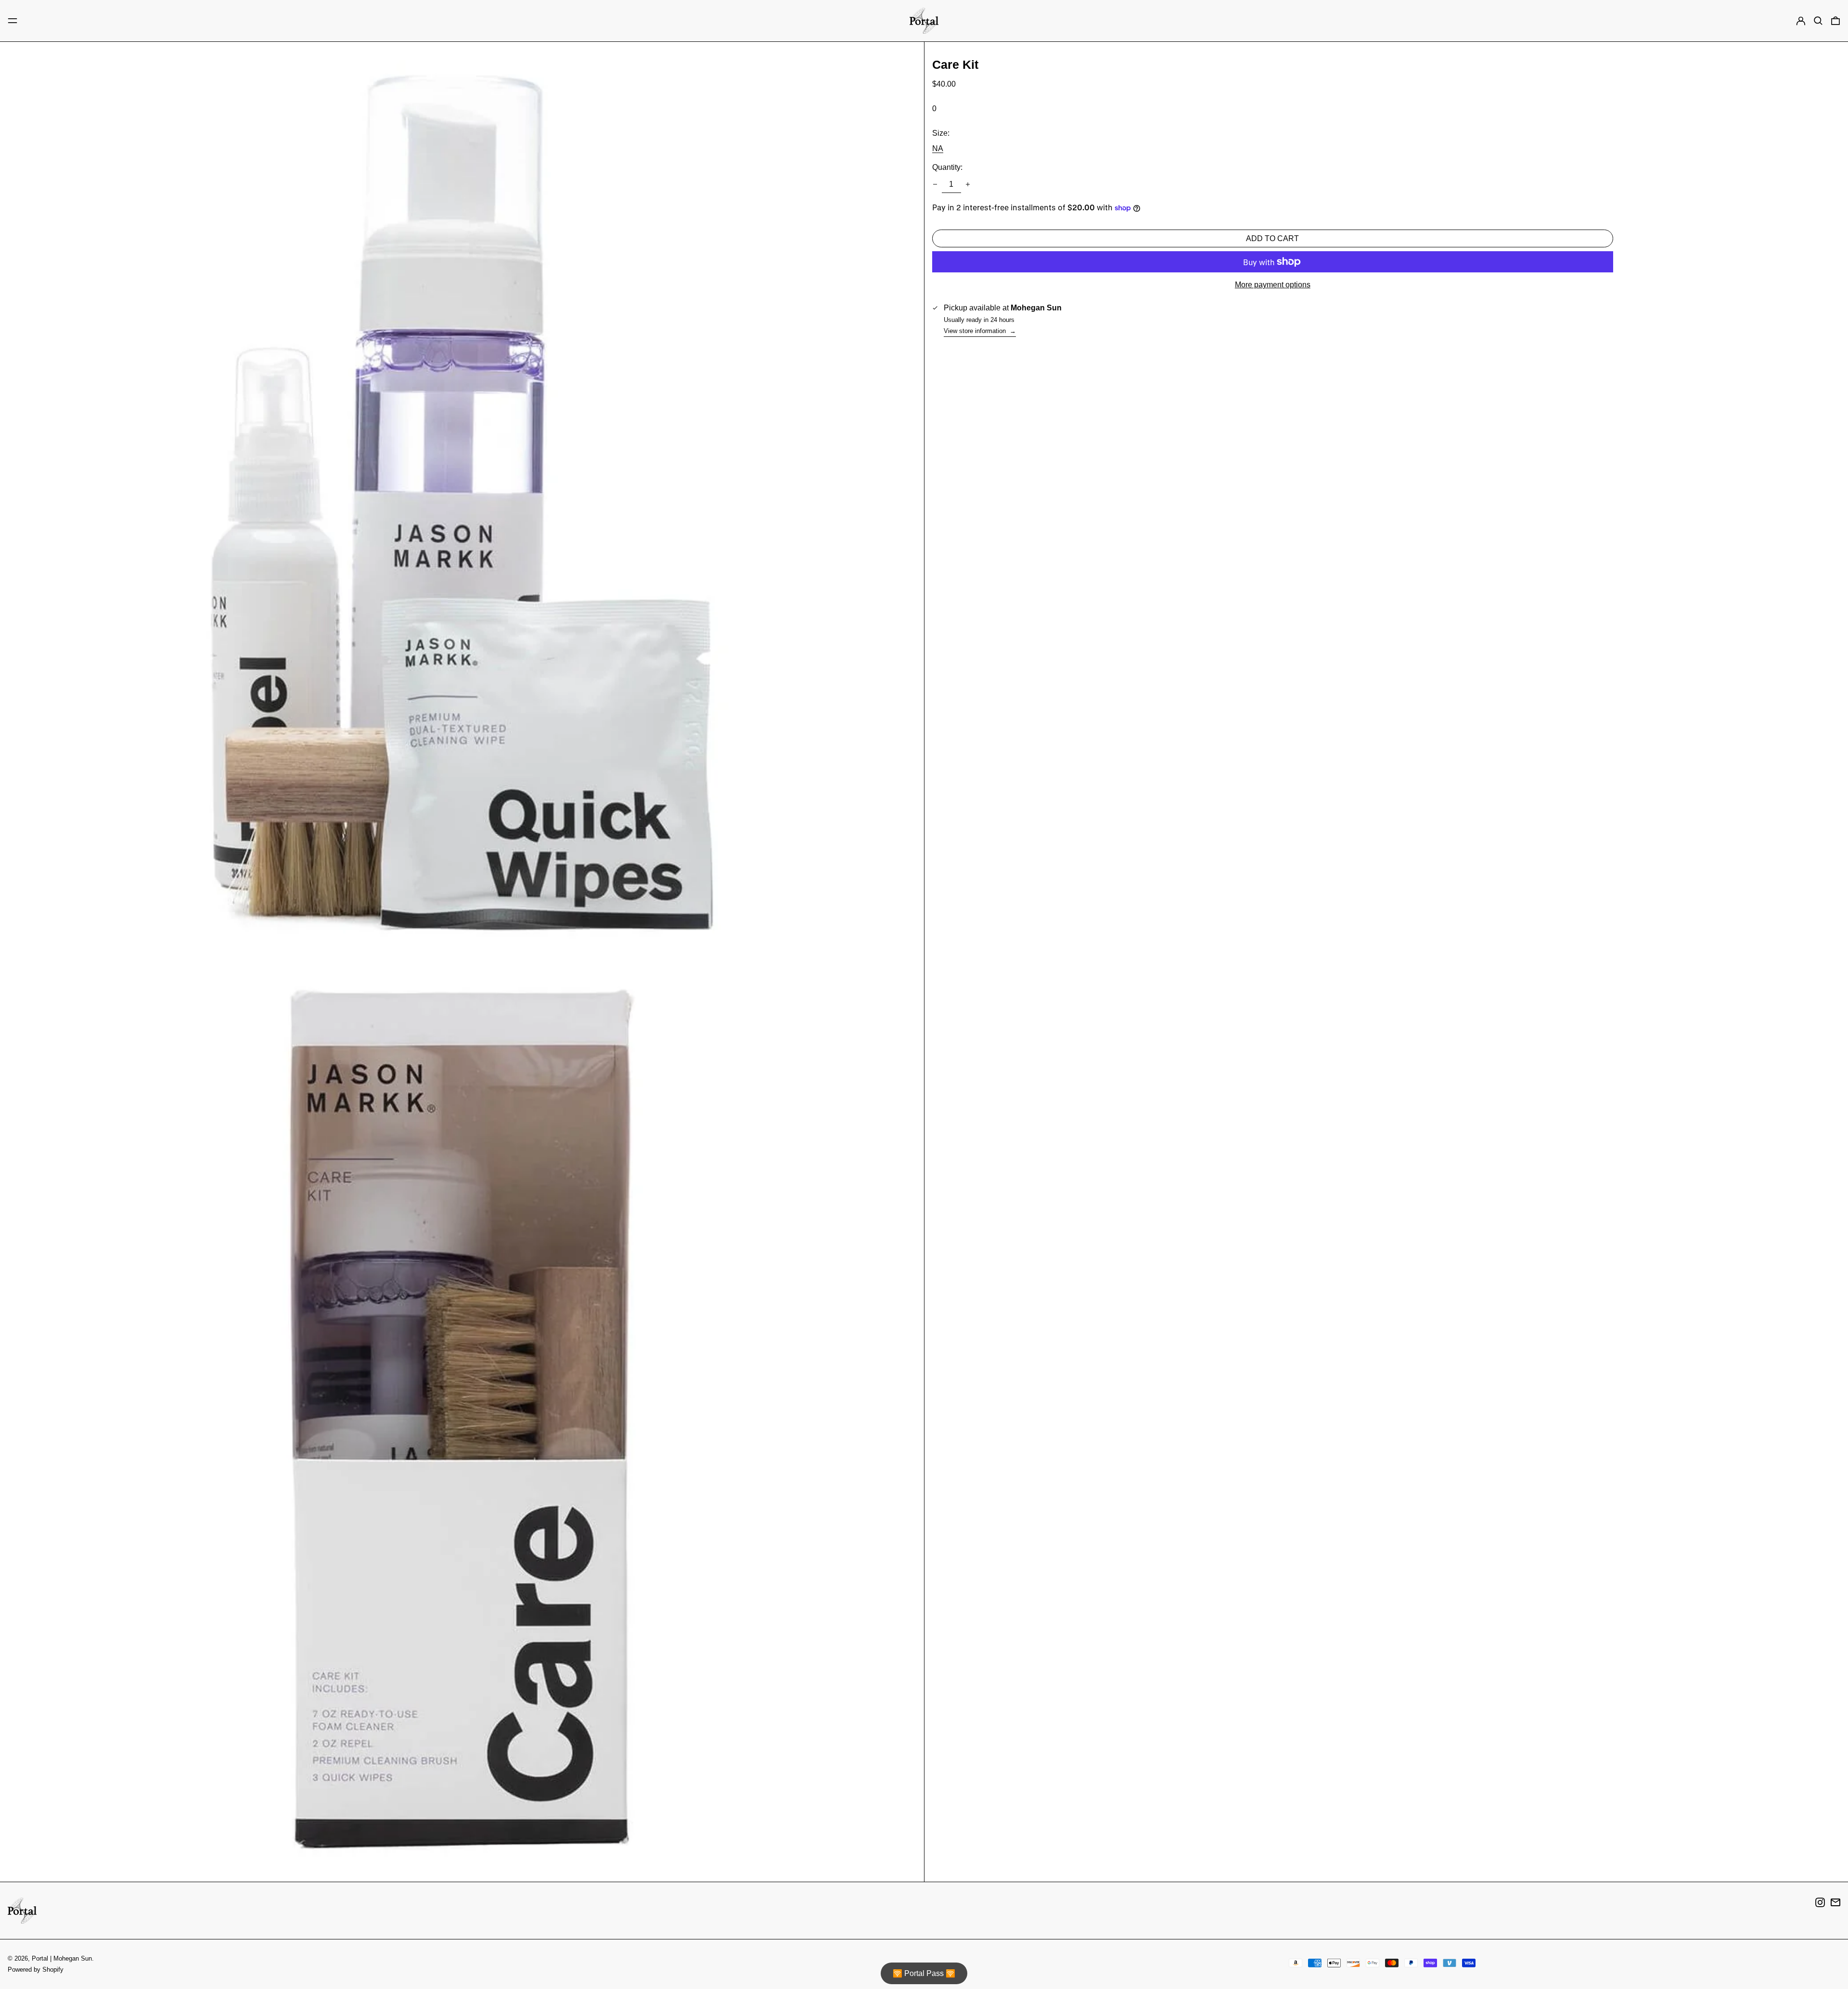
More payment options (1273, 285)
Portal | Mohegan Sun (62, 1958)
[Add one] (968, 184)
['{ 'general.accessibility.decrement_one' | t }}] (935, 184)
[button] (1818, 21)
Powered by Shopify (36, 1970)
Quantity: (947, 167)
